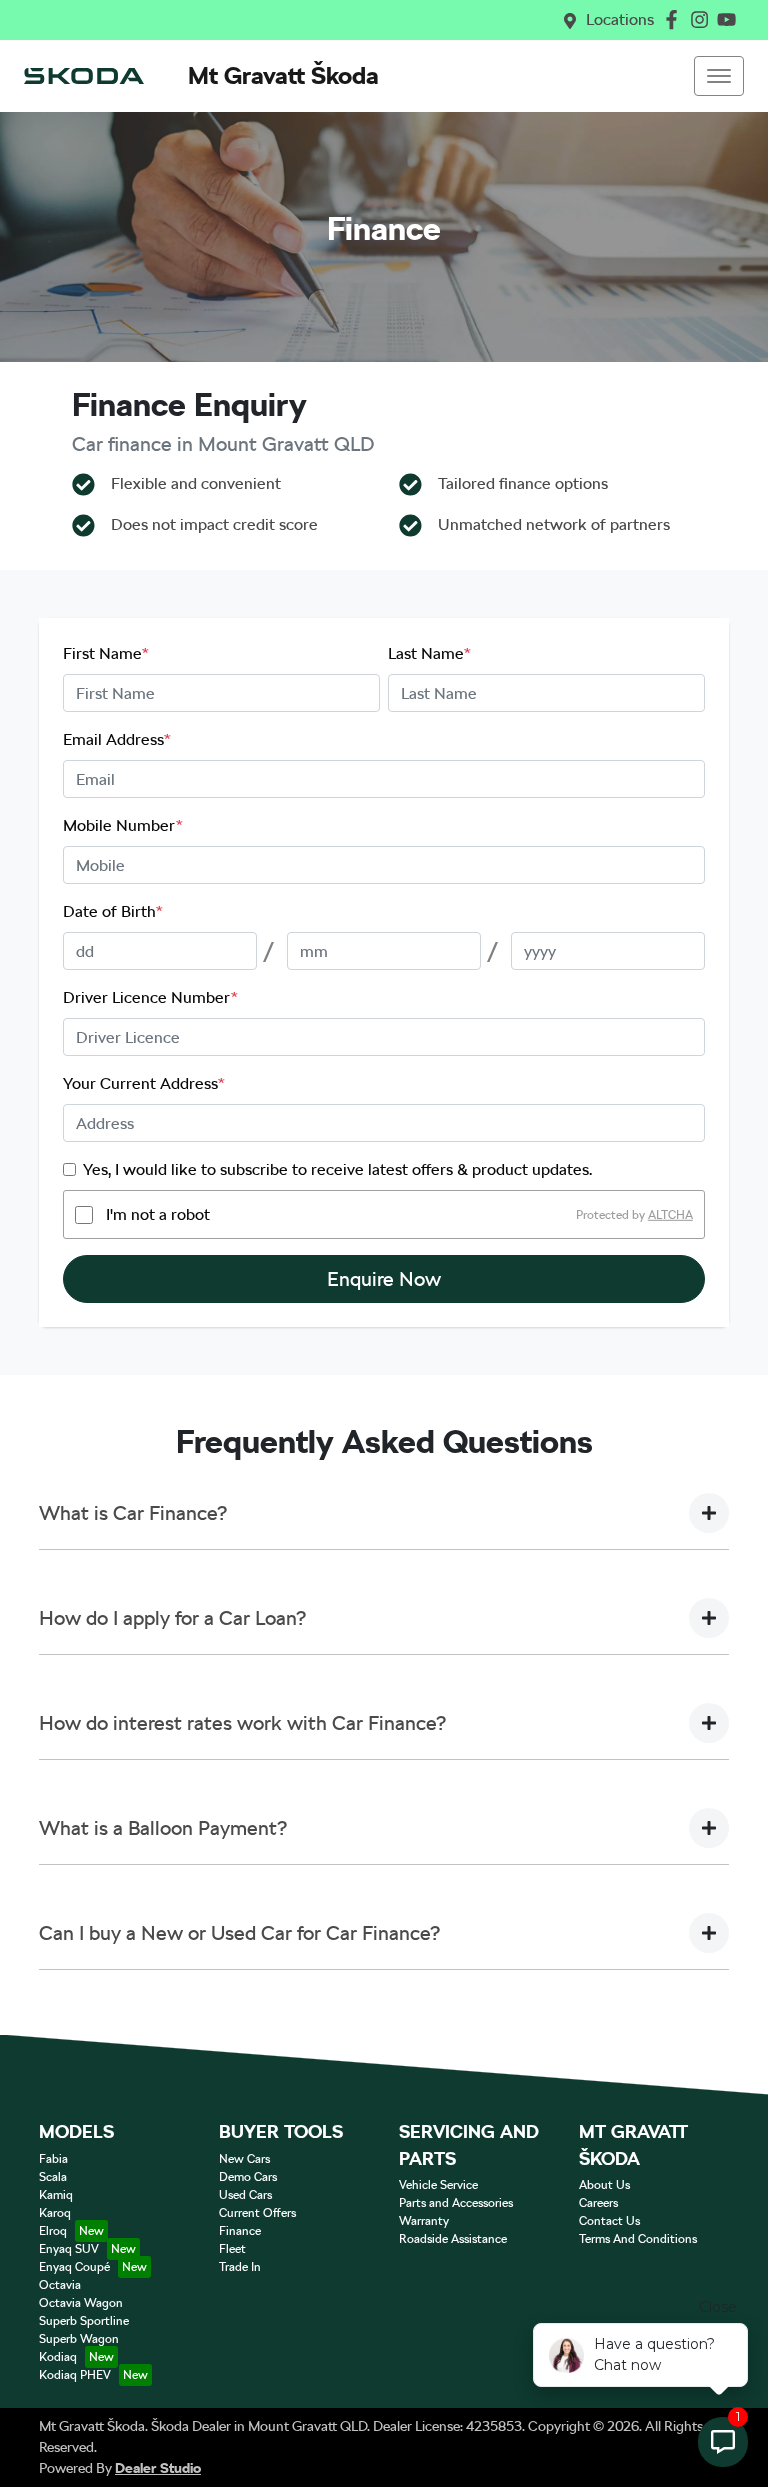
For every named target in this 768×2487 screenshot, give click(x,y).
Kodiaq (58, 2357)
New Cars (244, 2159)
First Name (106, 653)
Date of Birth (113, 911)
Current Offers (257, 2213)
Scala (53, 2177)
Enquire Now (384, 1279)
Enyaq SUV (69, 2249)
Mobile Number (123, 825)
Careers (598, 2203)
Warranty (424, 2221)
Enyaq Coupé (74, 2267)
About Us (604, 2185)
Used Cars (245, 2195)
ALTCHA (670, 1215)
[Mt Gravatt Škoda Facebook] (675, 19)
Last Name (429, 653)
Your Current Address (144, 1083)
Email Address (117, 739)
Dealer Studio (158, 2468)
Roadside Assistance (453, 2239)
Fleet (232, 2249)
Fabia (53, 2159)
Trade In (240, 2267)
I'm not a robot (158, 1214)
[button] (719, 76)
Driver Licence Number (150, 997)
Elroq (53, 2231)
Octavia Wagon (81, 2303)
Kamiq (56, 2195)
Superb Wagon (79, 2339)
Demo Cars (248, 2177)
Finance (240, 2231)
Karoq (55, 2213)
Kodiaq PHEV (75, 2375)
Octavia (60, 2285)
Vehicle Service (438, 2185)
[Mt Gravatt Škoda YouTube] (730, 19)
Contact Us (609, 2221)
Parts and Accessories (456, 2203)
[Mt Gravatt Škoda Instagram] (703, 19)
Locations (620, 19)
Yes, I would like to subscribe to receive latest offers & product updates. (337, 1169)
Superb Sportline (84, 2321)
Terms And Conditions (638, 2239)
